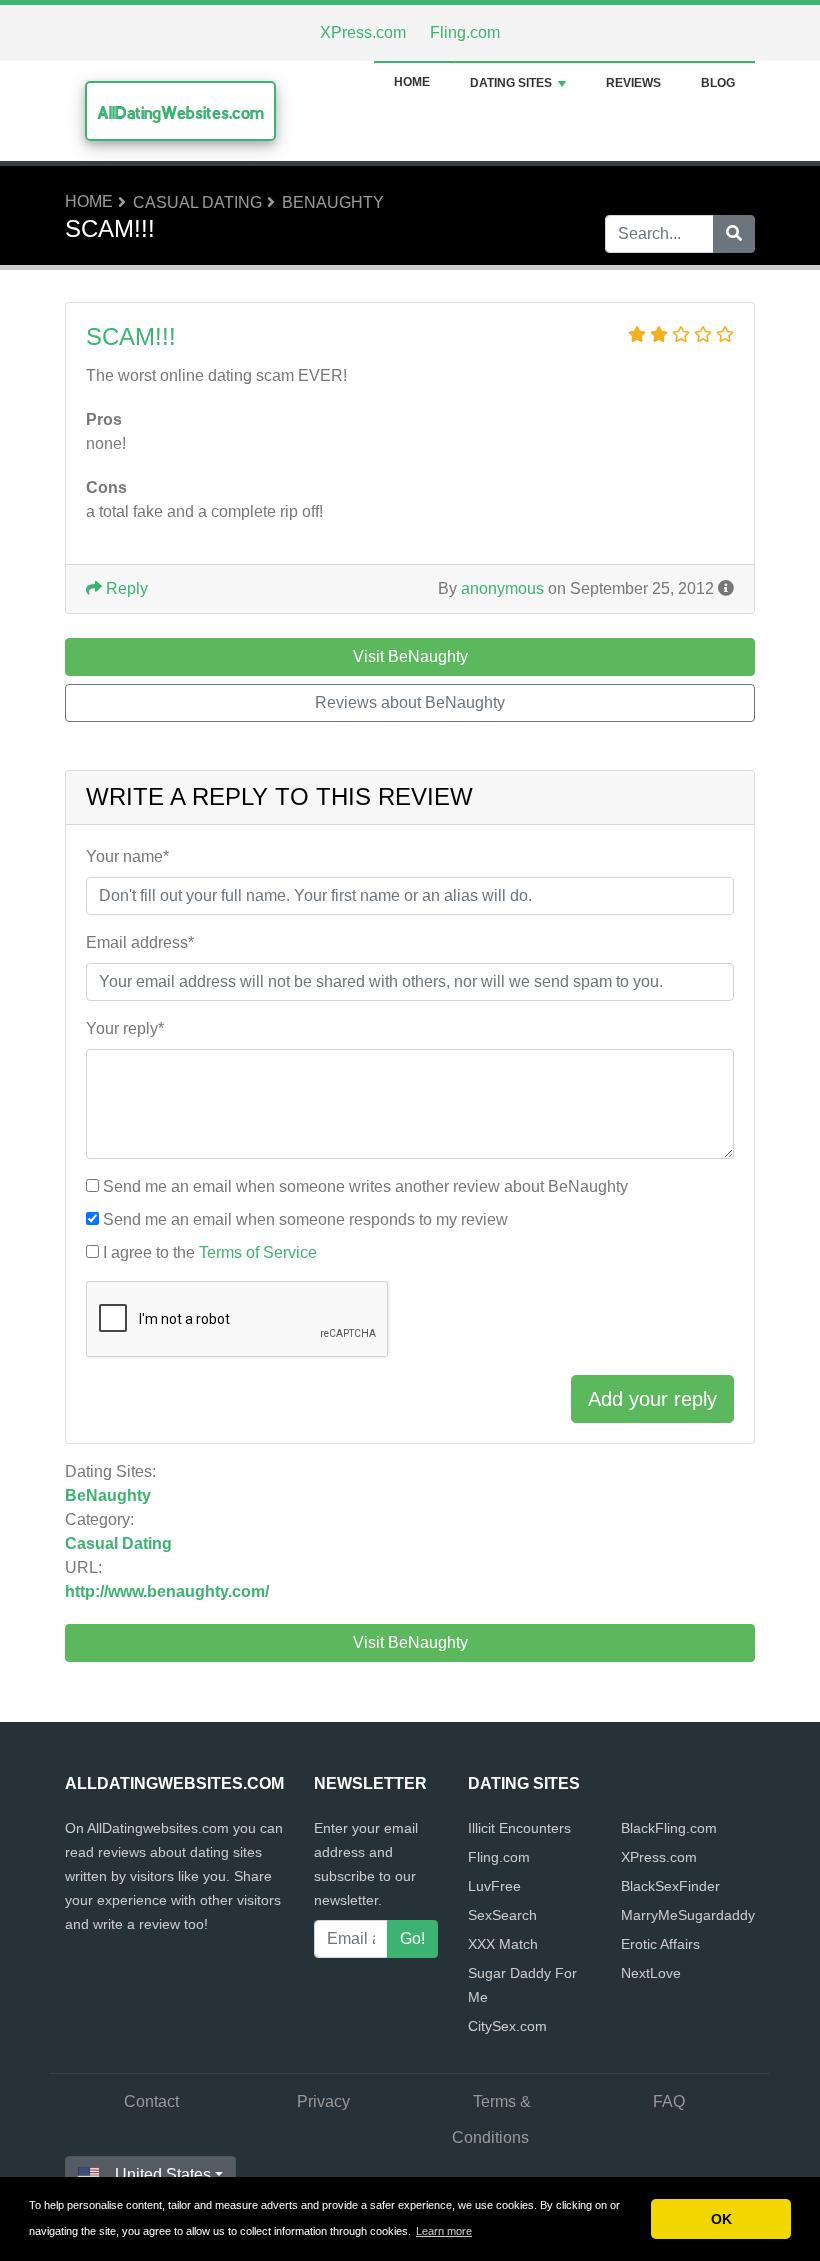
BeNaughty (333, 202)
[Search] (734, 234)
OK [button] (721, 2219)
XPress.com (363, 32)
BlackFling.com (669, 1828)
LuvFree (494, 1886)
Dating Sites (511, 83)
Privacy (323, 2101)
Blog (718, 83)
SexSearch (502, 1915)
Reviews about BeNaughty (410, 702)
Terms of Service (258, 1252)
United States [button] (163, 2174)
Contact (151, 2101)
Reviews (633, 83)
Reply (125, 588)
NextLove (651, 1973)
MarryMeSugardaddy (688, 1915)
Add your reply (652, 1399)
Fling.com (465, 32)
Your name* (127, 856)
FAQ (669, 2101)
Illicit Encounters (519, 1828)
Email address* (140, 942)
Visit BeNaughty (410, 1642)
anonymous (502, 588)
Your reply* (125, 1028)
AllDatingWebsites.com (180, 112)
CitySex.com (507, 2026)
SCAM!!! (131, 336)
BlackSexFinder (670, 1886)
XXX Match (503, 1944)
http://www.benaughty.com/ (167, 1591)
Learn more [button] (444, 2231)
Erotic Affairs (660, 1944)
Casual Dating (197, 202)
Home (412, 82)
